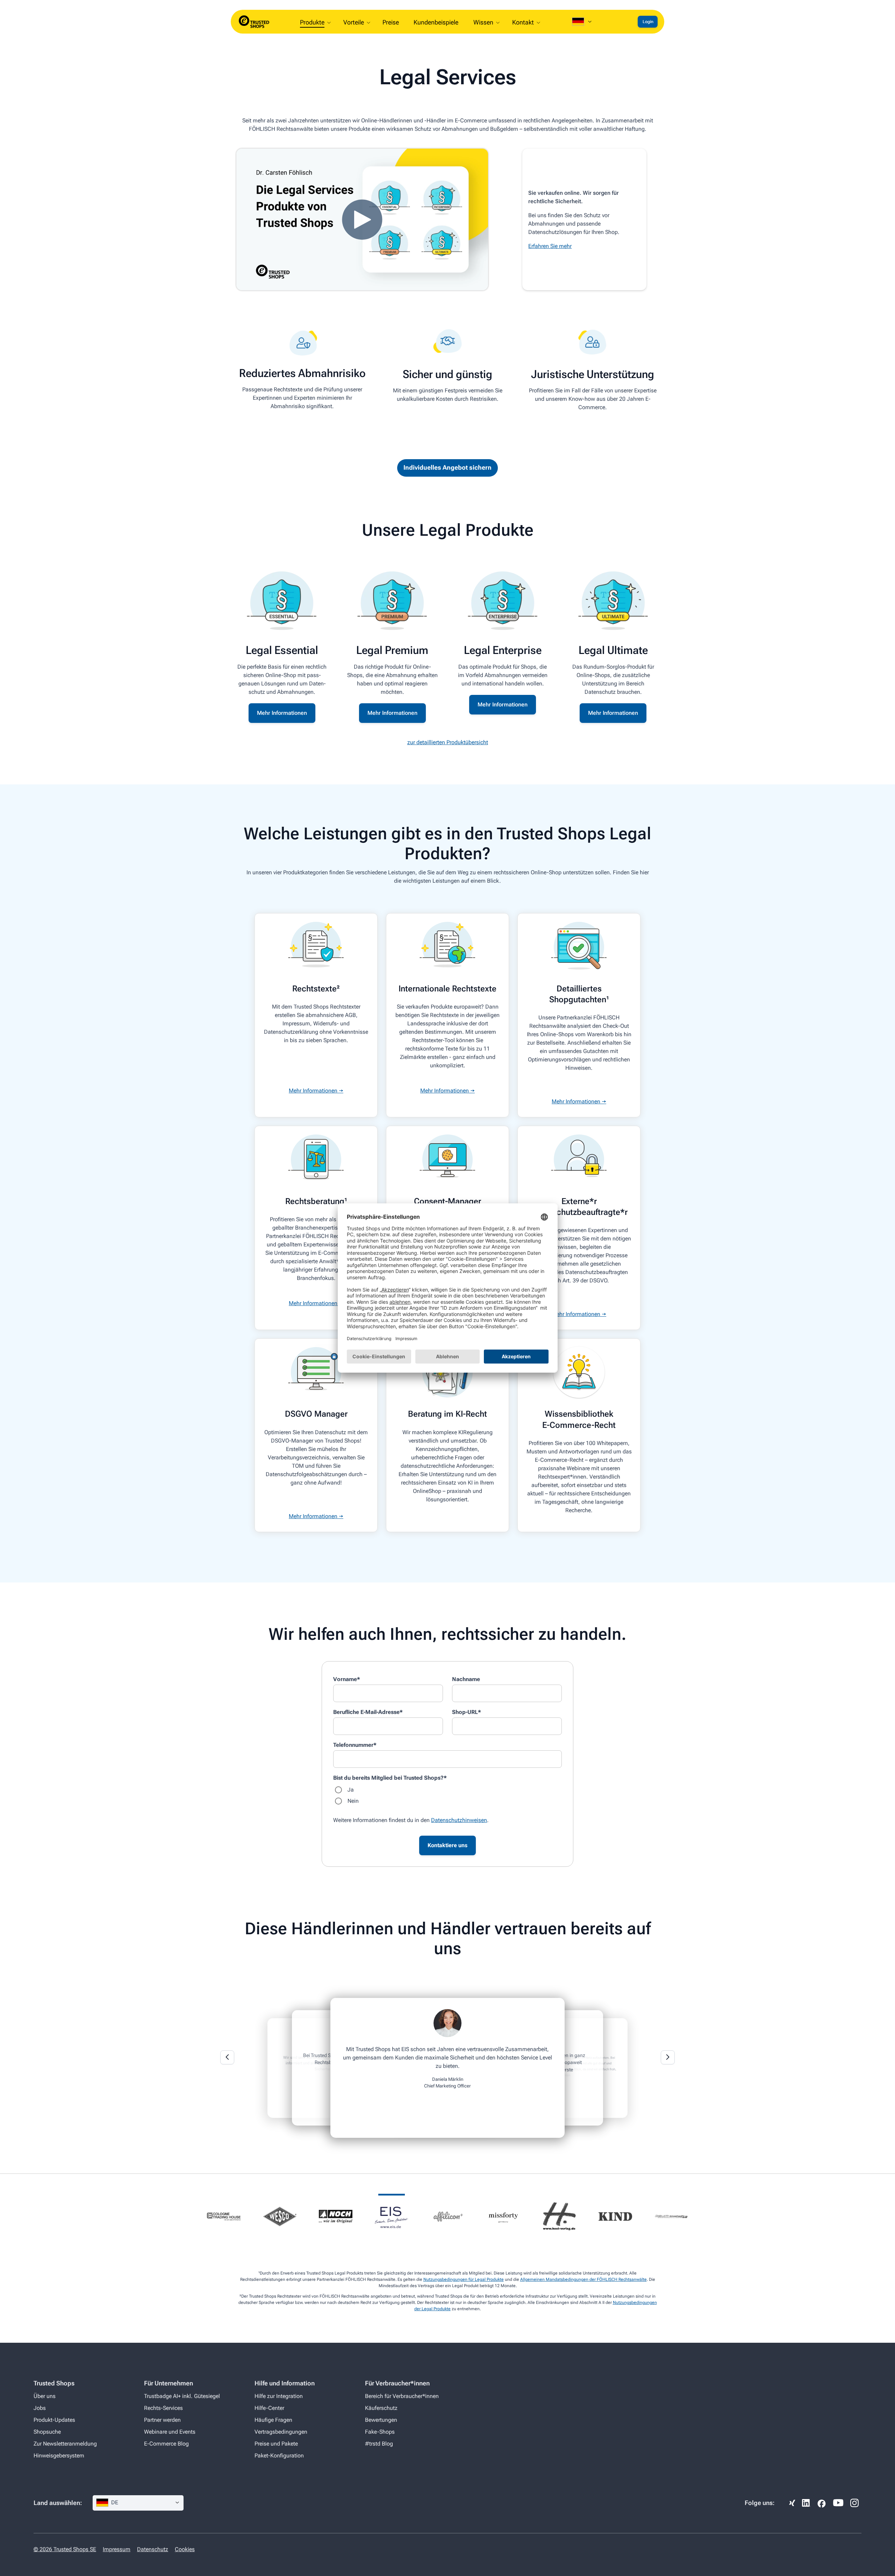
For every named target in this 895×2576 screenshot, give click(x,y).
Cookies (185, 2549)
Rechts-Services (163, 2408)
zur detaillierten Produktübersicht (448, 742)
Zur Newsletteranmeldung (65, 2444)
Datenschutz (153, 2549)
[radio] (447, 1790)
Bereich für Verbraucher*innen (402, 2396)
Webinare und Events (170, 2432)
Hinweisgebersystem (59, 2456)
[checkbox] (447, 1795)
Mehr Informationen (282, 713)
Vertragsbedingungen (281, 2432)
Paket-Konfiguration (279, 2456)
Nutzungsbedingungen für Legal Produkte (464, 2279)
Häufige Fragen (273, 2420)
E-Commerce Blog (166, 2444)
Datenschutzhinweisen (459, 1820)
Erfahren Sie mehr (550, 246)
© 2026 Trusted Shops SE (65, 2549)
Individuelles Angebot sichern (447, 467)
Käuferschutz (381, 2408)
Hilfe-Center (269, 2408)
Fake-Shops (380, 2432)
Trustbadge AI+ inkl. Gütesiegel (182, 2396)
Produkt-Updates (54, 2420)
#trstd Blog (379, 2444)
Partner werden (162, 2420)
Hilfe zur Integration (279, 2396)
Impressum (117, 2549)
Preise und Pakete (276, 2444)
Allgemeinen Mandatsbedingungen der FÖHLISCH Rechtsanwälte (583, 2279)
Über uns (45, 2396)
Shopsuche (47, 2432)
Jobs (40, 2408)
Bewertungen (381, 2420)
